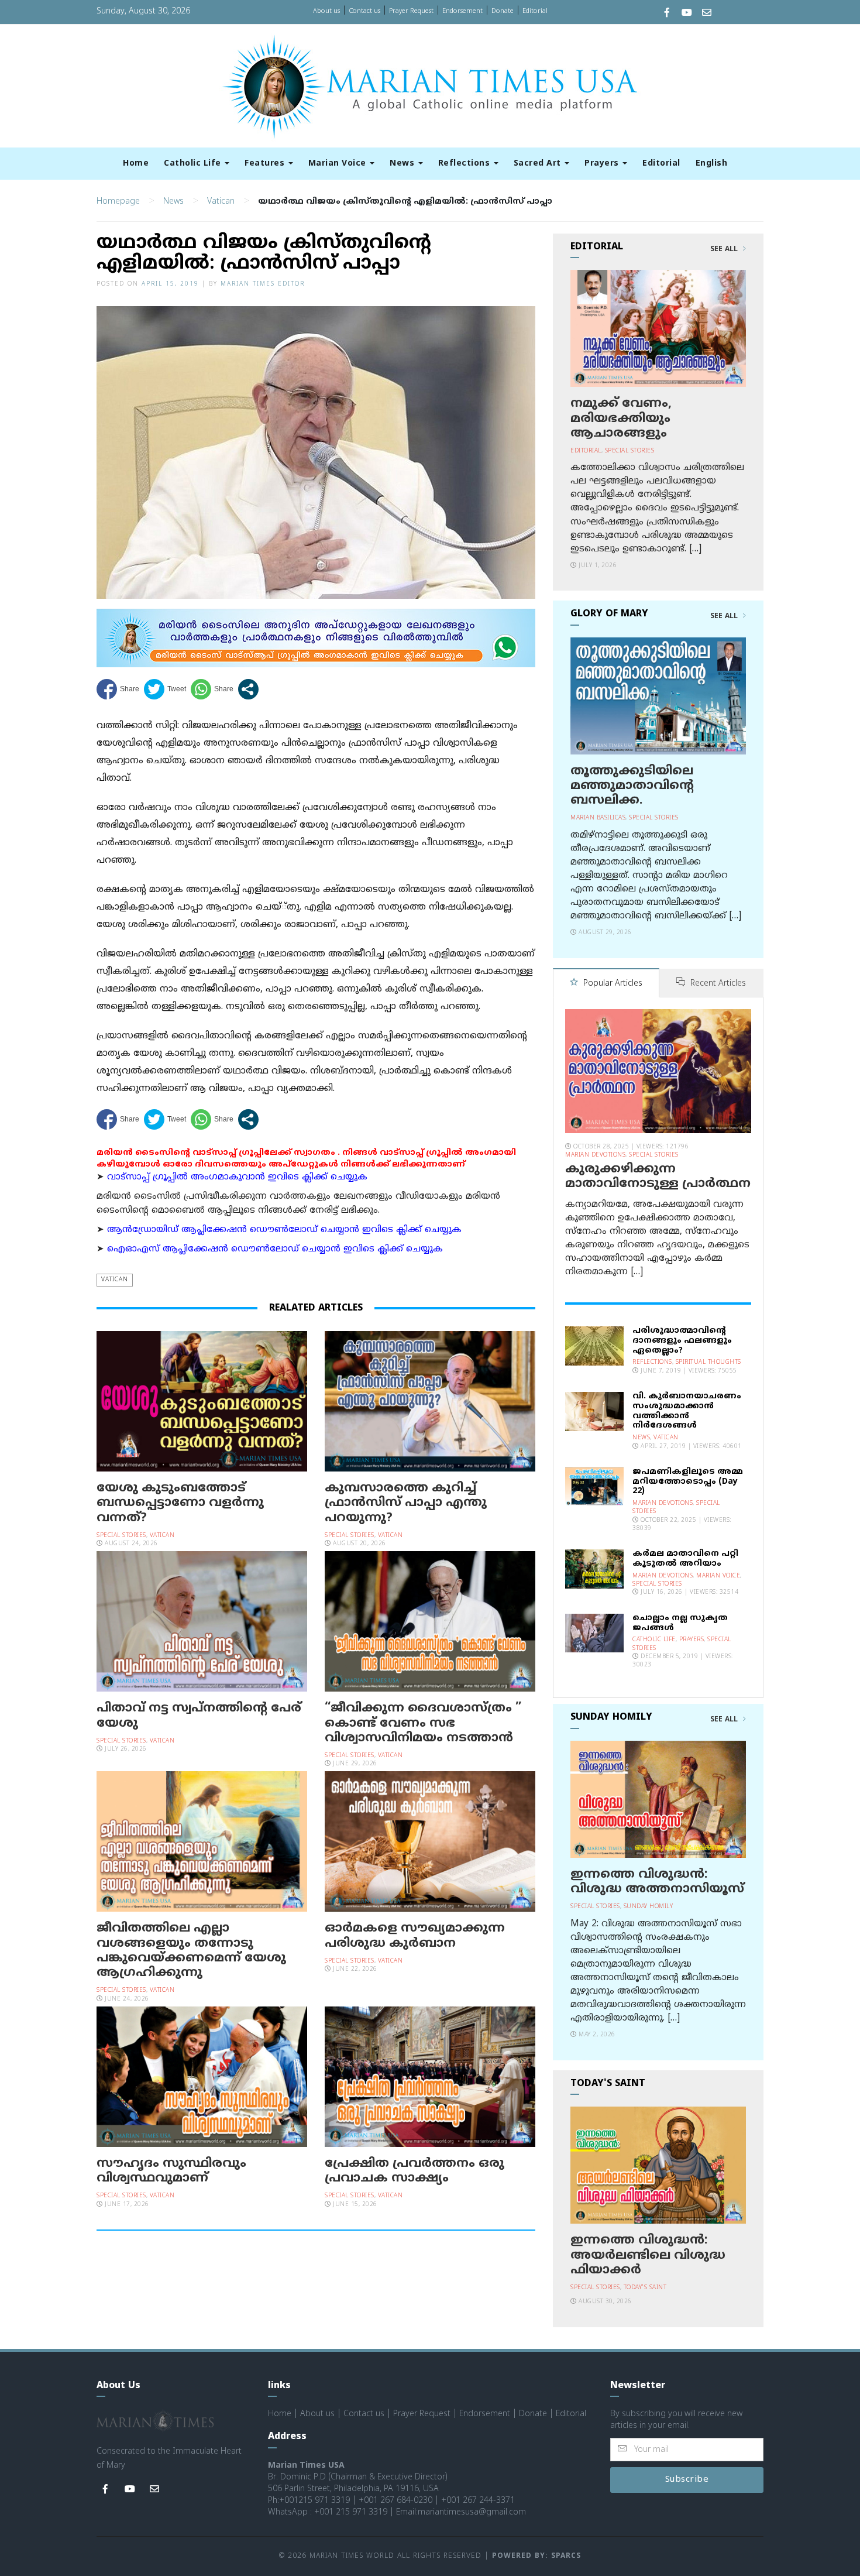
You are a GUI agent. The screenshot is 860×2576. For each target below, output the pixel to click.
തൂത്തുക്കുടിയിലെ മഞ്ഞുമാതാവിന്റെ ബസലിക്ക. (632, 786)
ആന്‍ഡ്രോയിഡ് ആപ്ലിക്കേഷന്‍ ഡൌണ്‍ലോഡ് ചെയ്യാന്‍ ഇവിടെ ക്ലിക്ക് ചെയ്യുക (284, 1230)
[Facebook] (667, 14)
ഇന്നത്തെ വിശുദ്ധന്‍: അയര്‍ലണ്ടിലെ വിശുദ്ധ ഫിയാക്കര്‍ (648, 2255)
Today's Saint (645, 2288)
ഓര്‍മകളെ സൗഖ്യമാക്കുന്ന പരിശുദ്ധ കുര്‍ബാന (415, 1936)
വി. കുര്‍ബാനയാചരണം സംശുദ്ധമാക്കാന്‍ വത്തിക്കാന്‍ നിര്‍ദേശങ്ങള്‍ (687, 1411)
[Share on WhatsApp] (212, 689)
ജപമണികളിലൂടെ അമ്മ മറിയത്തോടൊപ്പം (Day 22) (688, 1482)
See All (725, 249)
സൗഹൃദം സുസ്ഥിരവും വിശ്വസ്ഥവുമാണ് (171, 2171)
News (403, 164)
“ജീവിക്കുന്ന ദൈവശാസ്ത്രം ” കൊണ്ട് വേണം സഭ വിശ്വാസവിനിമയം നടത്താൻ (423, 1723)
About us (326, 11)
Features (266, 164)
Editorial (535, 11)
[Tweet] (165, 689)
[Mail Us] (707, 14)
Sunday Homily (649, 1907)
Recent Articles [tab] (717, 984)
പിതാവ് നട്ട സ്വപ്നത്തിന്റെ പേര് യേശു (199, 1716)
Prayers (603, 164)
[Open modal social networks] (248, 689)
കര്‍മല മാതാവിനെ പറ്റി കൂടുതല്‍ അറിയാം (685, 1559)
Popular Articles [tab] (612, 984)
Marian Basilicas (598, 818)
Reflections (465, 164)
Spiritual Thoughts (708, 1362)
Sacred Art (539, 164)
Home (136, 164)
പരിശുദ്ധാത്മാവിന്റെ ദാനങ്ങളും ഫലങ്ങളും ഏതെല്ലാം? (682, 1341)
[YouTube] (687, 14)
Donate (503, 11)
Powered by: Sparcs (536, 2556)
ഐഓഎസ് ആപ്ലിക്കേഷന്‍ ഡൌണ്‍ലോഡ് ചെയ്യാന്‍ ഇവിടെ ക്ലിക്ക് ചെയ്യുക (275, 1249)
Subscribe (687, 2480)
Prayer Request (411, 11)
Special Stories (121, 1536)
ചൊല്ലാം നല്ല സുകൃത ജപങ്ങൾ (680, 1623)
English (712, 164)
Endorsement (462, 11)
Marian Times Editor (263, 284)
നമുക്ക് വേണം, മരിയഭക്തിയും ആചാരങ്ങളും (621, 419)
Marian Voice (339, 164)
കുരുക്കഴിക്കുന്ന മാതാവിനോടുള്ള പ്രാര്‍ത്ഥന (658, 1177)
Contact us (364, 11)
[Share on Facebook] (118, 689)
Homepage (118, 202)
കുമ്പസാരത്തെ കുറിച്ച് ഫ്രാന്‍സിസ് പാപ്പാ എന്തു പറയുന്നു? (406, 1503)
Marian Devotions (595, 1155)
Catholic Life (194, 164)
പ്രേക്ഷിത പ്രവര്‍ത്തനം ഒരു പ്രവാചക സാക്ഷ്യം (414, 2171)
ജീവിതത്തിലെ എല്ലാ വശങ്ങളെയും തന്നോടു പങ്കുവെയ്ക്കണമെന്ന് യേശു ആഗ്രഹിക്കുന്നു (191, 1951)
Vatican (221, 202)
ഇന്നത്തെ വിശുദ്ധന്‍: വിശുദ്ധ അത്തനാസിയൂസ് (657, 1882)
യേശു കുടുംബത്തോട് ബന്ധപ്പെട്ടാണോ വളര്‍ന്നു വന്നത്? (180, 1503)
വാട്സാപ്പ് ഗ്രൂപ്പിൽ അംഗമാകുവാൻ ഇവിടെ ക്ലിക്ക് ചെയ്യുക (237, 1177)
